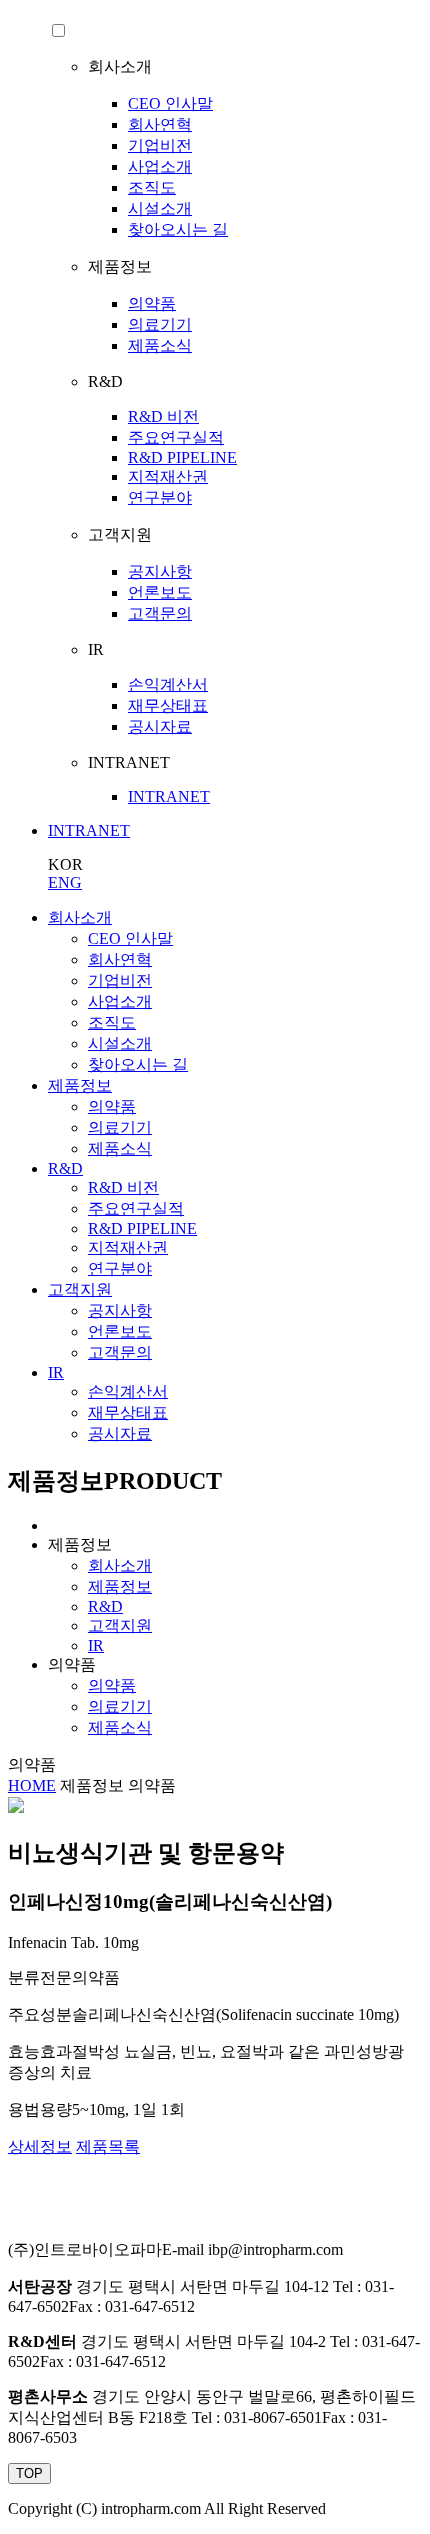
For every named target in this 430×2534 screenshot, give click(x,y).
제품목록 (108, 2146)
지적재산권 (168, 476)
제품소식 (160, 345)
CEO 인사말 (170, 103)
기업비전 (160, 145)
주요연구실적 (176, 437)
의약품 (152, 303)
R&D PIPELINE (182, 457)
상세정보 (40, 2146)
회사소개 (80, 917)
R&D (65, 1168)
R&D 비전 (163, 416)
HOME (32, 1785)
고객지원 (80, 1289)
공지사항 (160, 571)
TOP (29, 2473)
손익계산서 (168, 684)
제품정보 (80, 1085)
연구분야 (160, 497)
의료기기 (160, 324)
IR (56, 1372)
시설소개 (160, 208)
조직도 (152, 187)
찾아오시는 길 (178, 229)
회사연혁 (160, 124)
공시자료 (160, 726)
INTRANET (169, 796)
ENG (65, 882)
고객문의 (160, 613)
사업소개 (160, 166)
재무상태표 (168, 705)
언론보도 (160, 592)
